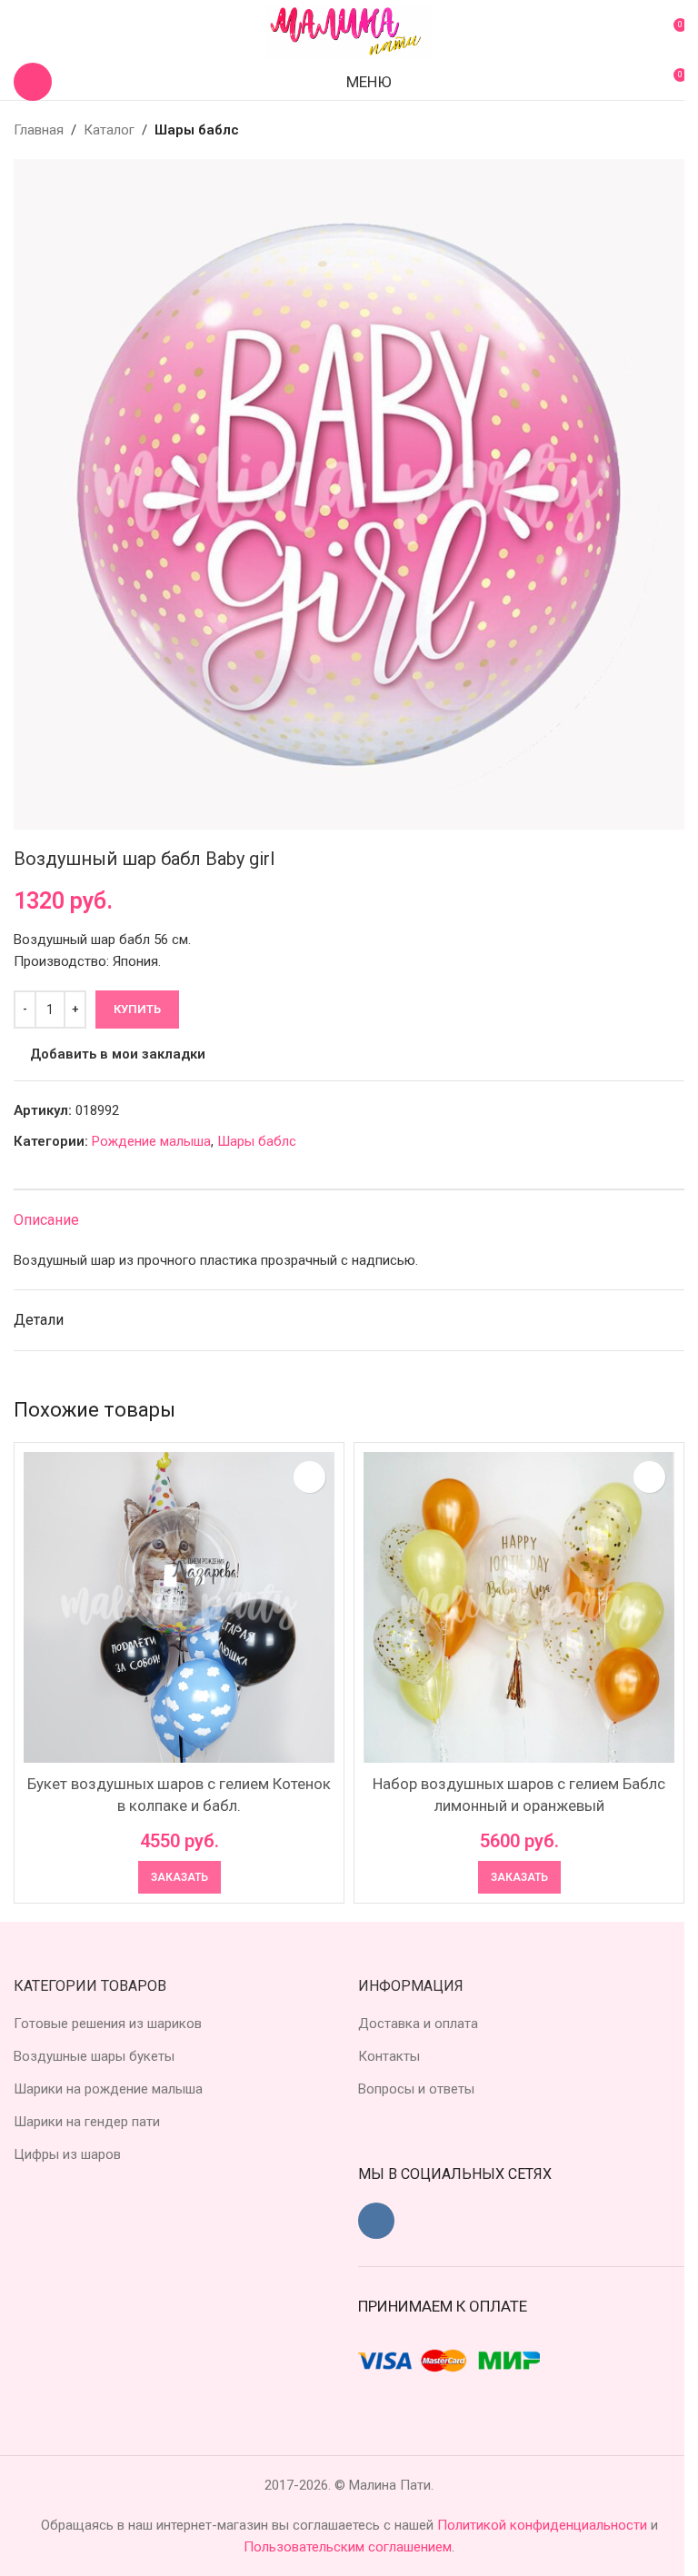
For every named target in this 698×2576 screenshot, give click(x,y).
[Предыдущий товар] (630, 130)
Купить (137, 1009)
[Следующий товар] (673, 130)
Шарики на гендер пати (87, 2122)
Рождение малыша (151, 1141)
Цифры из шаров (67, 2154)
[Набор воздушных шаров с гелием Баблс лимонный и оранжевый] (519, 1607)
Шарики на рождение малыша (108, 2089)
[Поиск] (33, 82)
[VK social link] (376, 2221)
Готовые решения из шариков (108, 2024)
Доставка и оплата (418, 2024)
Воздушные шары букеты (94, 2056)
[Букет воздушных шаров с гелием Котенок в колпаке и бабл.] (179, 1607)
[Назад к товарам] (652, 130)
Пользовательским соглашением (348, 2547)
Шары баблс (197, 130)
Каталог (109, 130)
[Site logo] (349, 31)
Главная (39, 130)
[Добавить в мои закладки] (309, 1477)
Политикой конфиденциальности (544, 2525)
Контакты (389, 2056)
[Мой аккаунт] (21, 32)
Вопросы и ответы (416, 2089)
